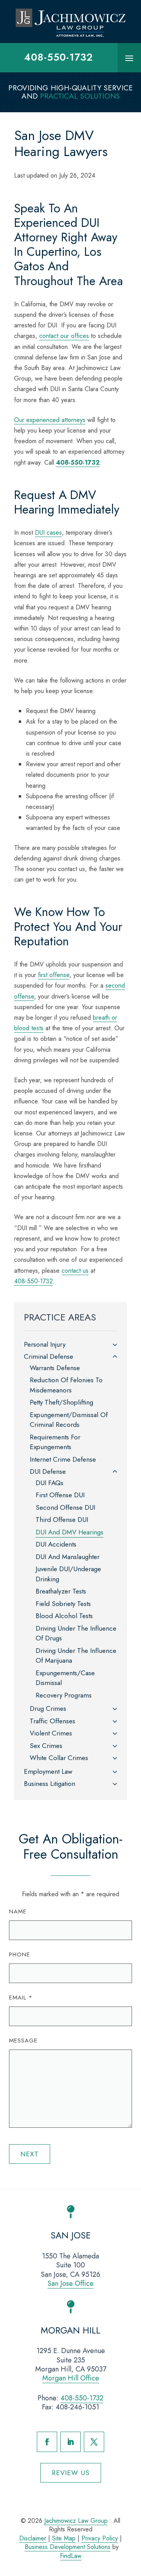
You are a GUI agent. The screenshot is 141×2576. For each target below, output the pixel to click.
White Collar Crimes (59, 1758)
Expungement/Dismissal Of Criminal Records (69, 1420)
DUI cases (48, 533)
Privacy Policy (100, 2538)
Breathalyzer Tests (61, 1591)
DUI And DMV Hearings (70, 1532)
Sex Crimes (46, 1746)
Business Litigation (50, 1784)
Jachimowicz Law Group (76, 2521)
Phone (20, 1954)
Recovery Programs (64, 1695)
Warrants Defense (55, 1368)
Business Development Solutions (68, 2547)
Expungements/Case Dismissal (65, 1678)
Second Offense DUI (65, 1507)
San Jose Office (70, 2283)
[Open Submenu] (115, 1345)
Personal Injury (45, 1344)
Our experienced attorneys (50, 420)
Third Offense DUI (62, 1520)
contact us (75, 1271)
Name (18, 1911)
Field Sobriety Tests (63, 1604)
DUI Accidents (56, 1544)
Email (21, 1998)
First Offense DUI (60, 1495)
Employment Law (48, 1771)
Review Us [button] (71, 2473)
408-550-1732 (59, 57)
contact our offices (64, 336)
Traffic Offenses (52, 1721)
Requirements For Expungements (55, 1442)
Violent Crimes (51, 1733)
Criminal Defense (49, 1356)
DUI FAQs (50, 1483)
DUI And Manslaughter (68, 1557)
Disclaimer (33, 2538)
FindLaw (71, 2556)
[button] (129, 58)
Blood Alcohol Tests (64, 1616)
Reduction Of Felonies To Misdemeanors (66, 1385)
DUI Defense (48, 1471)
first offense (54, 975)
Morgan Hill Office (71, 2378)
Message (23, 2041)
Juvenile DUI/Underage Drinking (68, 1574)
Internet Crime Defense (63, 1459)
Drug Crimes (48, 1708)
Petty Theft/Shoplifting (61, 1402)
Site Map (64, 2538)
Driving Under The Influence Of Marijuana (76, 1656)
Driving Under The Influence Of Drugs (76, 1633)
